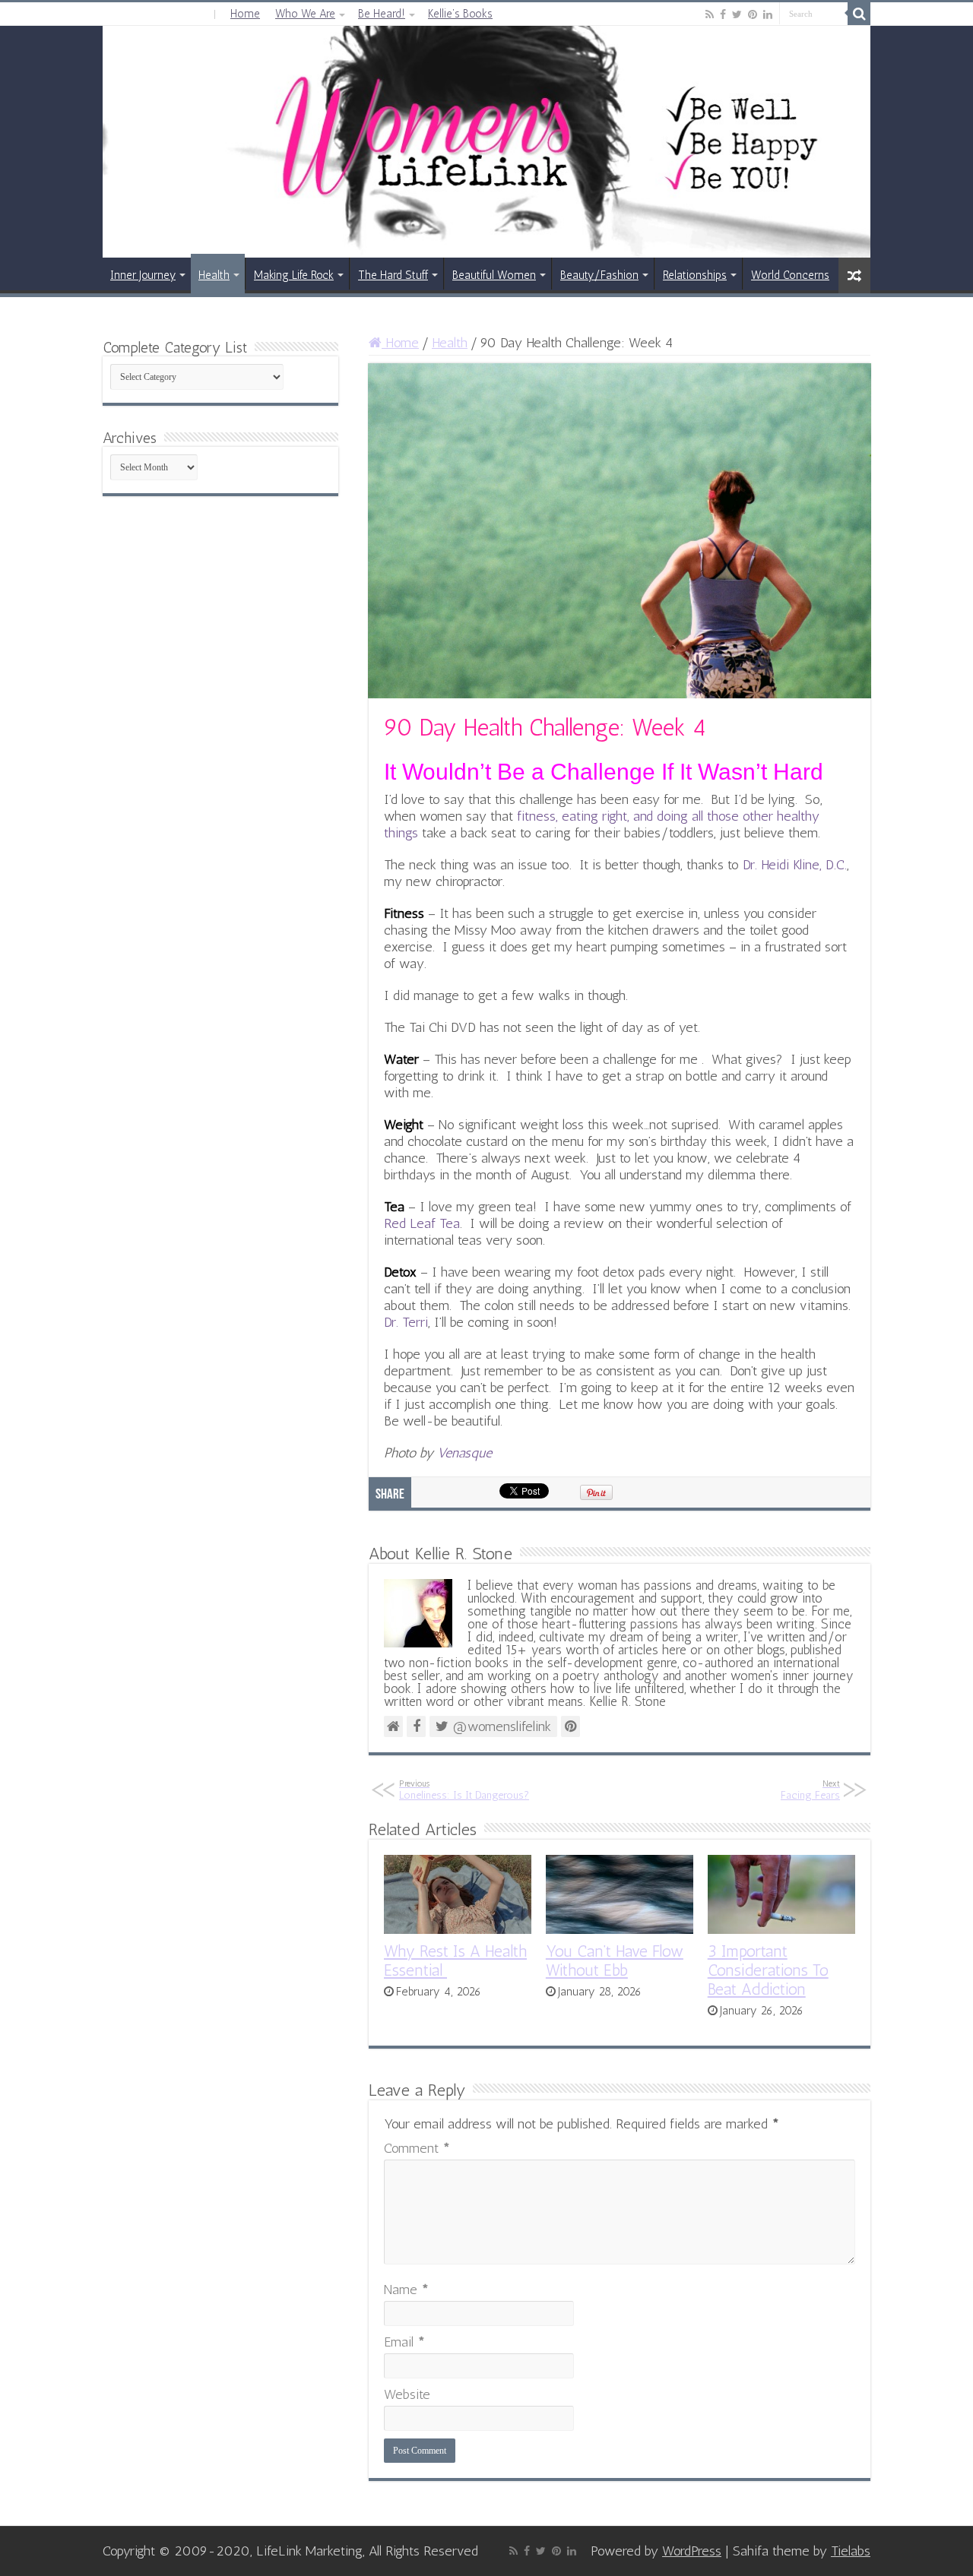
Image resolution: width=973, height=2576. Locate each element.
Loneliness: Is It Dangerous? (464, 1790)
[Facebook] (723, 14)
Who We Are (305, 14)
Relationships (695, 275)
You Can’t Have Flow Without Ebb (615, 1960)
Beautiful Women (494, 275)
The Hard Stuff (393, 275)
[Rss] (710, 14)
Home (245, 14)
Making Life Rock (294, 275)
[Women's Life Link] (486, 142)
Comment (417, 2148)
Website (407, 2394)
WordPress (692, 2551)
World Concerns (790, 275)
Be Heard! (382, 14)
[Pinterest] (753, 14)
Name (406, 2290)
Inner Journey (143, 275)
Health (214, 275)
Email (404, 2342)
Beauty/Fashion (599, 275)
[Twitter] (737, 14)
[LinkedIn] (768, 14)
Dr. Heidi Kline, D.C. (795, 865)
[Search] (859, 14)
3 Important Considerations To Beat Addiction (768, 1970)
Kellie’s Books (460, 14)
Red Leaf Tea (422, 1223)
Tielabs (851, 2551)
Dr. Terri (406, 1322)
